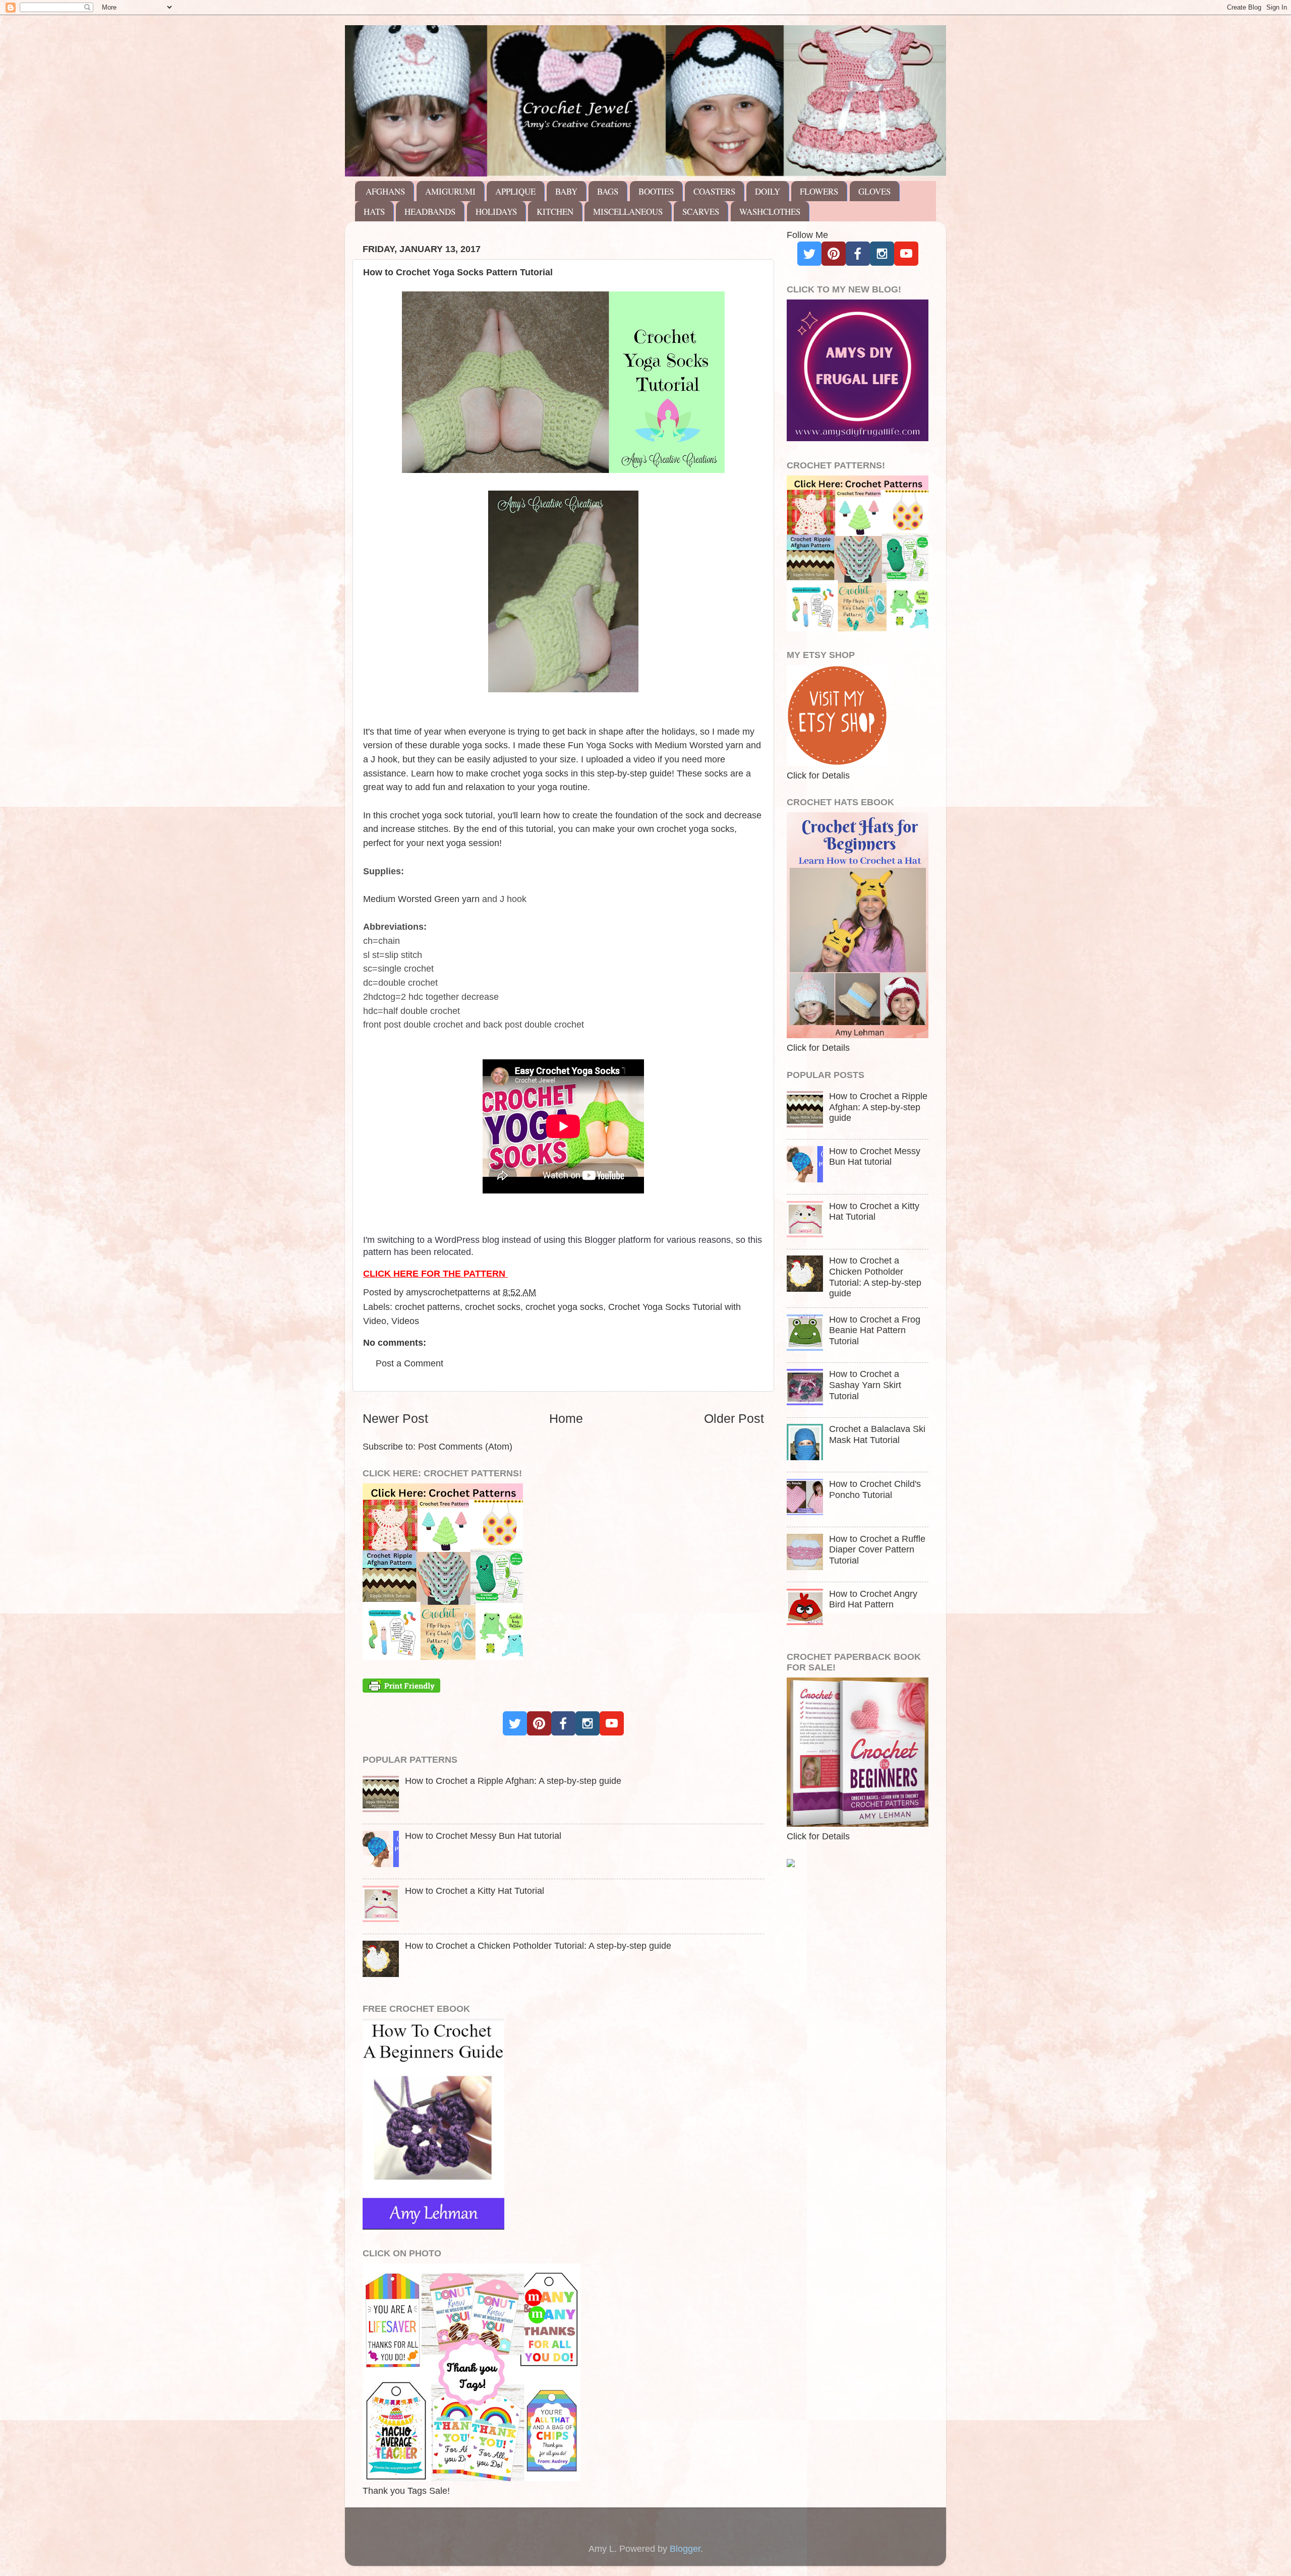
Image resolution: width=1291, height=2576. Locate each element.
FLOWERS (819, 191)
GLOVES (874, 191)
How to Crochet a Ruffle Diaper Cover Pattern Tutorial (877, 1550)
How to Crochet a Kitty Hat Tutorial (475, 1891)
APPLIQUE (515, 191)
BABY (566, 191)
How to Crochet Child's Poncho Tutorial (875, 1489)
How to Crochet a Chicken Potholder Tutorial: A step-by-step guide (538, 1946)
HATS (374, 212)
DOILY (768, 191)
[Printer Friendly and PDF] (401, 1690)
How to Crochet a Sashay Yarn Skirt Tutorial (865, 1385)
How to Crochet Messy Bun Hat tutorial (483, 1836)
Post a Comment (409, 1363)
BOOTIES (656, 191)
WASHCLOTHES (770, 212)
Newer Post (395, 1418)
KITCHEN (555, 212)
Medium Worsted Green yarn (421, 899)
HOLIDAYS (496, 212)
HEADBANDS (430, 212)
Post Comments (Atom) (465, 1447)
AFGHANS (385, 191)
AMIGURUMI (450, 191)
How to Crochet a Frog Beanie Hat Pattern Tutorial (875, 1330)
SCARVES (701, 212)
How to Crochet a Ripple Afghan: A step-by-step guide (513, 1781)
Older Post (734, 1418)
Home (566, 1418)
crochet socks (493, 1307)
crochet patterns (427, 1307)
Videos (405, 1321)
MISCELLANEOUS (628, 212)
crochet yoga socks (564, 1307)
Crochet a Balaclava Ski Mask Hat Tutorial (877, 1434)
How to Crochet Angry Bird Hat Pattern (873, 1599)
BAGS (608, 191)
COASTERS (714, 191)
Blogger (685, 2549)
